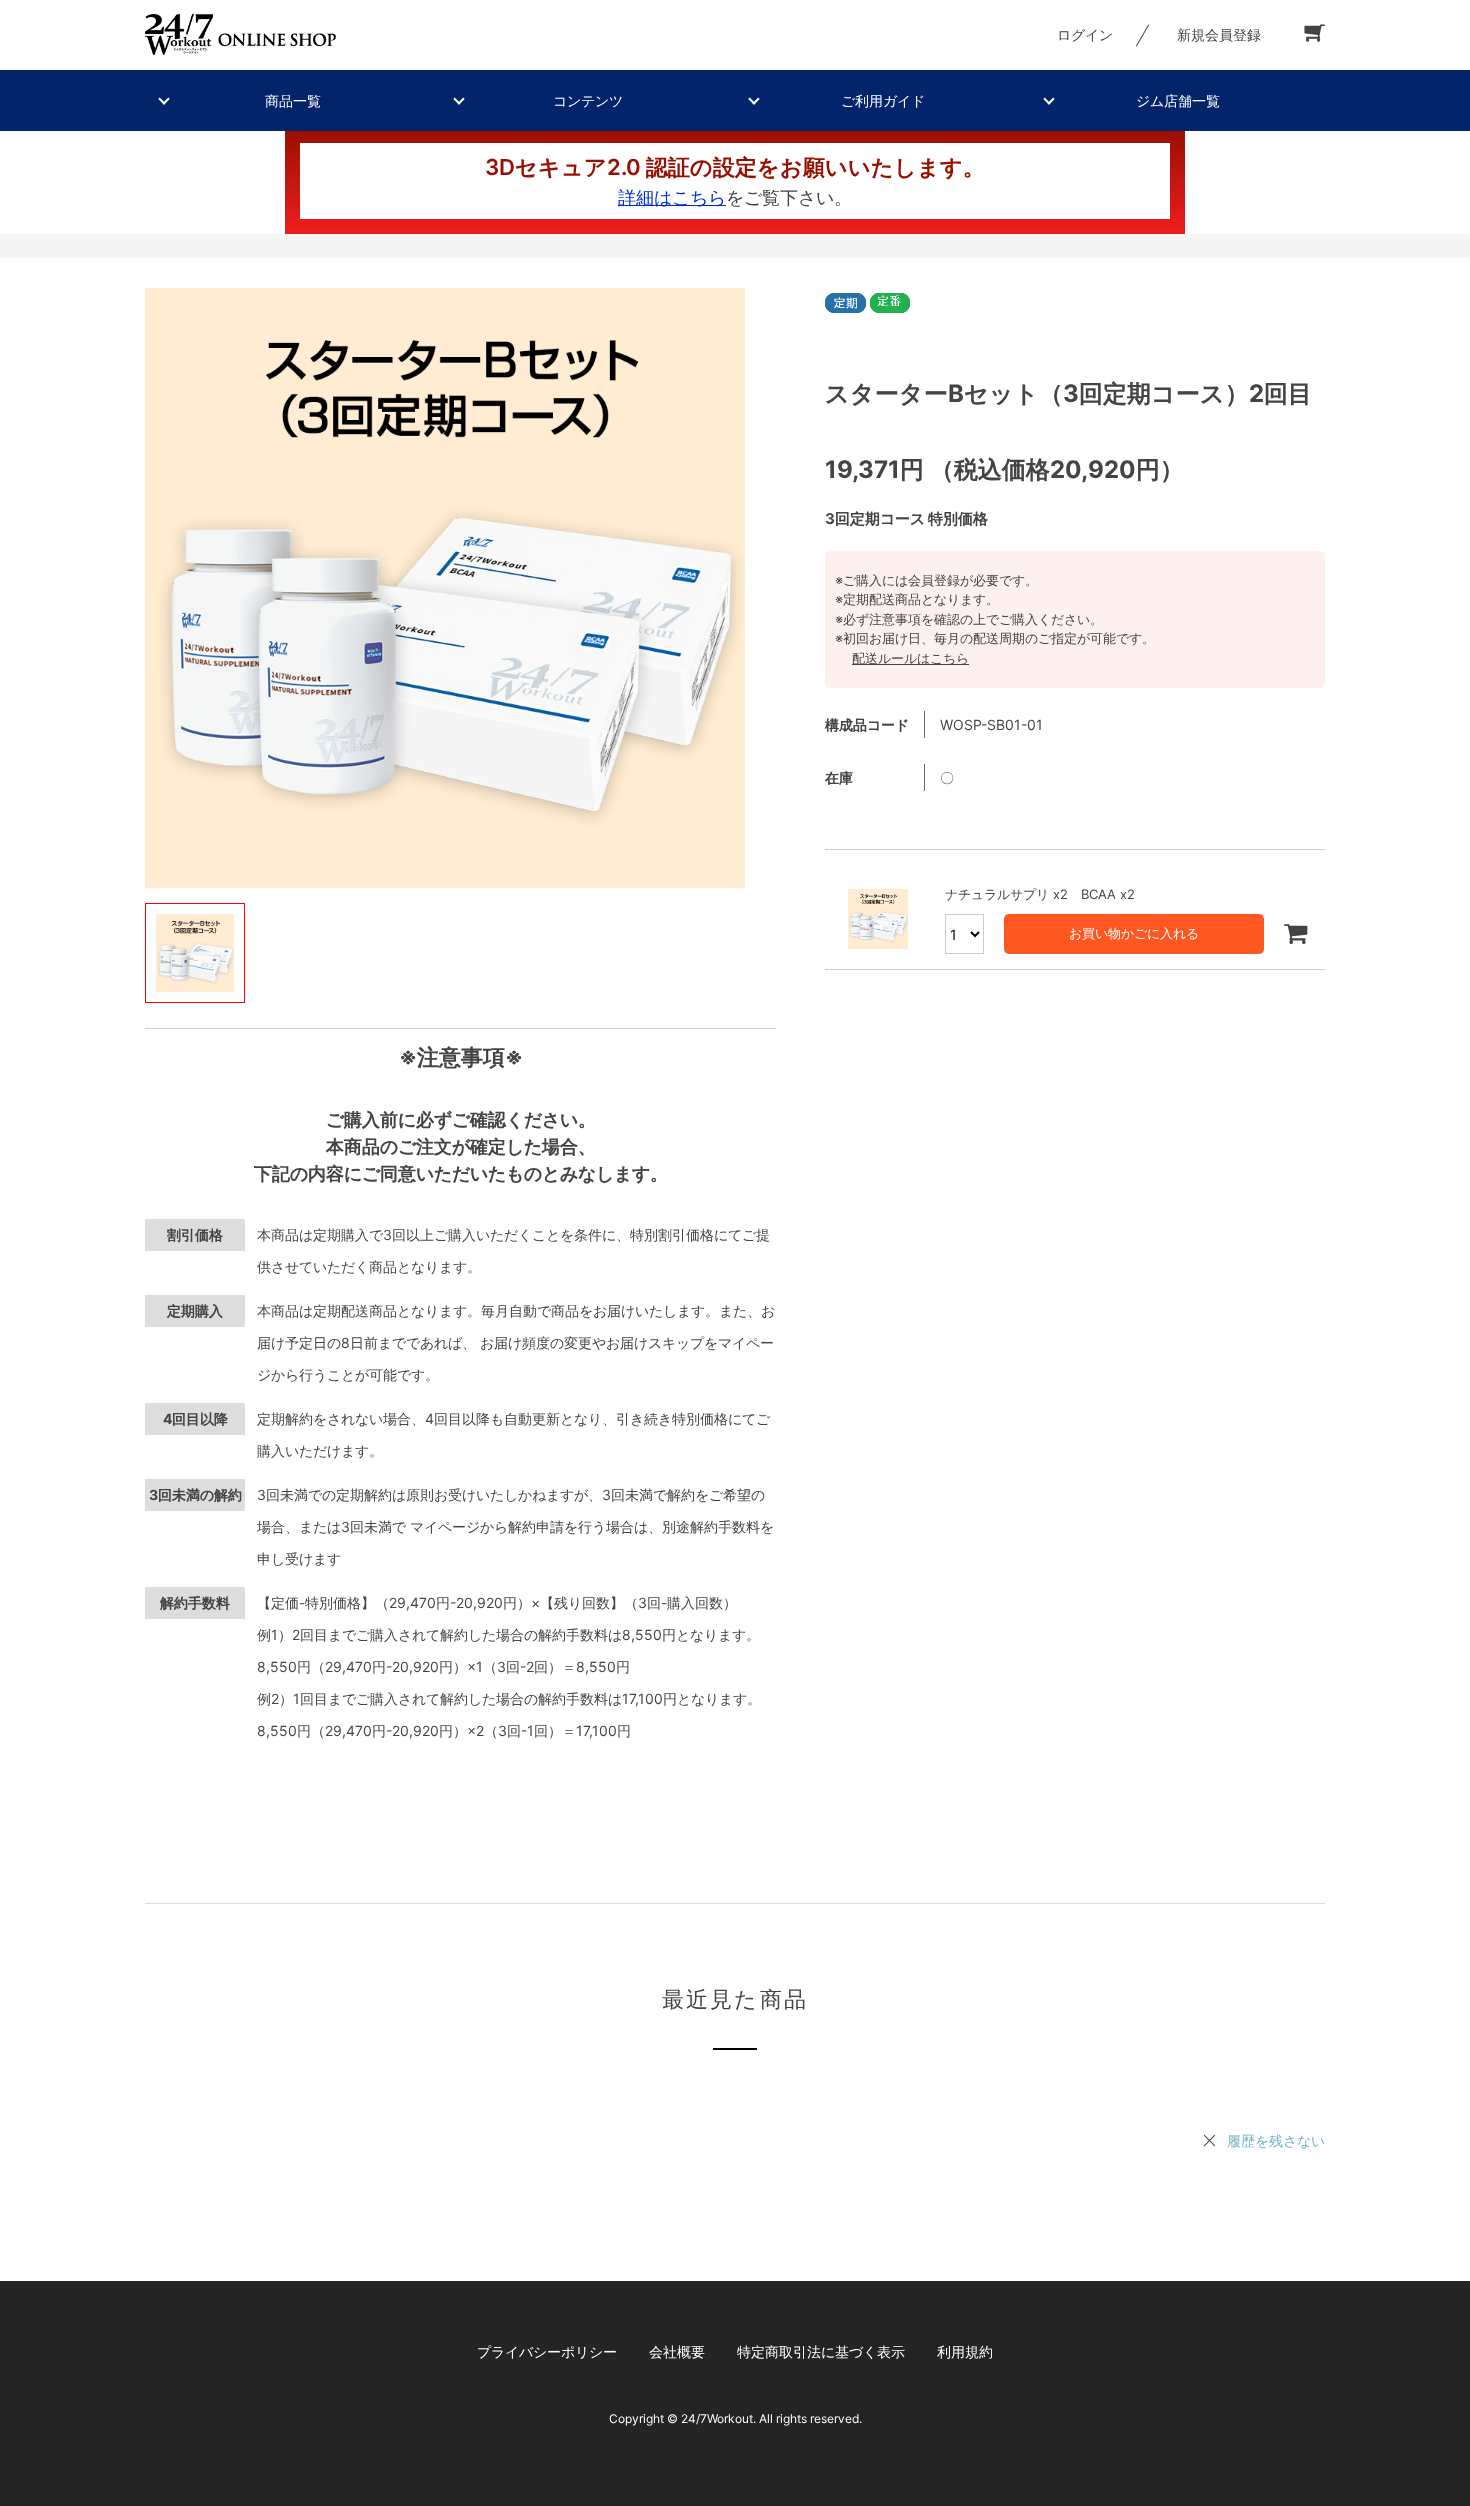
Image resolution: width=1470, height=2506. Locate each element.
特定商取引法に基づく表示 (821, 2351)
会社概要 (677, 2351)
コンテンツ (588, 100)
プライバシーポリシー (547, 2351)
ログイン (1085, 34)
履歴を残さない (1276, 2140)
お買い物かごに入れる (1134, 933)
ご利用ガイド (883, 100)
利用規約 (965, 2351)
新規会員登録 (1219, 34)
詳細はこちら (672, 197)
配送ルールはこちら (910, 658)
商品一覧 (293, 100)
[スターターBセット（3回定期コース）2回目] (445, 588)
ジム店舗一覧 (1178, 100)
